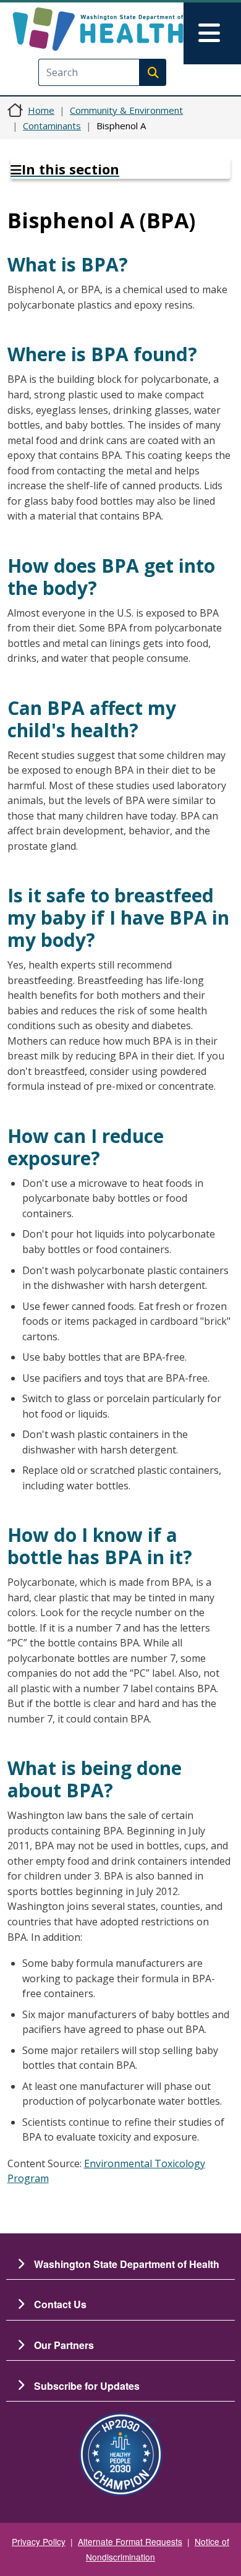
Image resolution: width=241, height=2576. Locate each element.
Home (41, 110)
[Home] (98, 29)
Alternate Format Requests (130, 2541)
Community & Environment (126, 110)
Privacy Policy (39, 2541)
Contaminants (52, 126)
